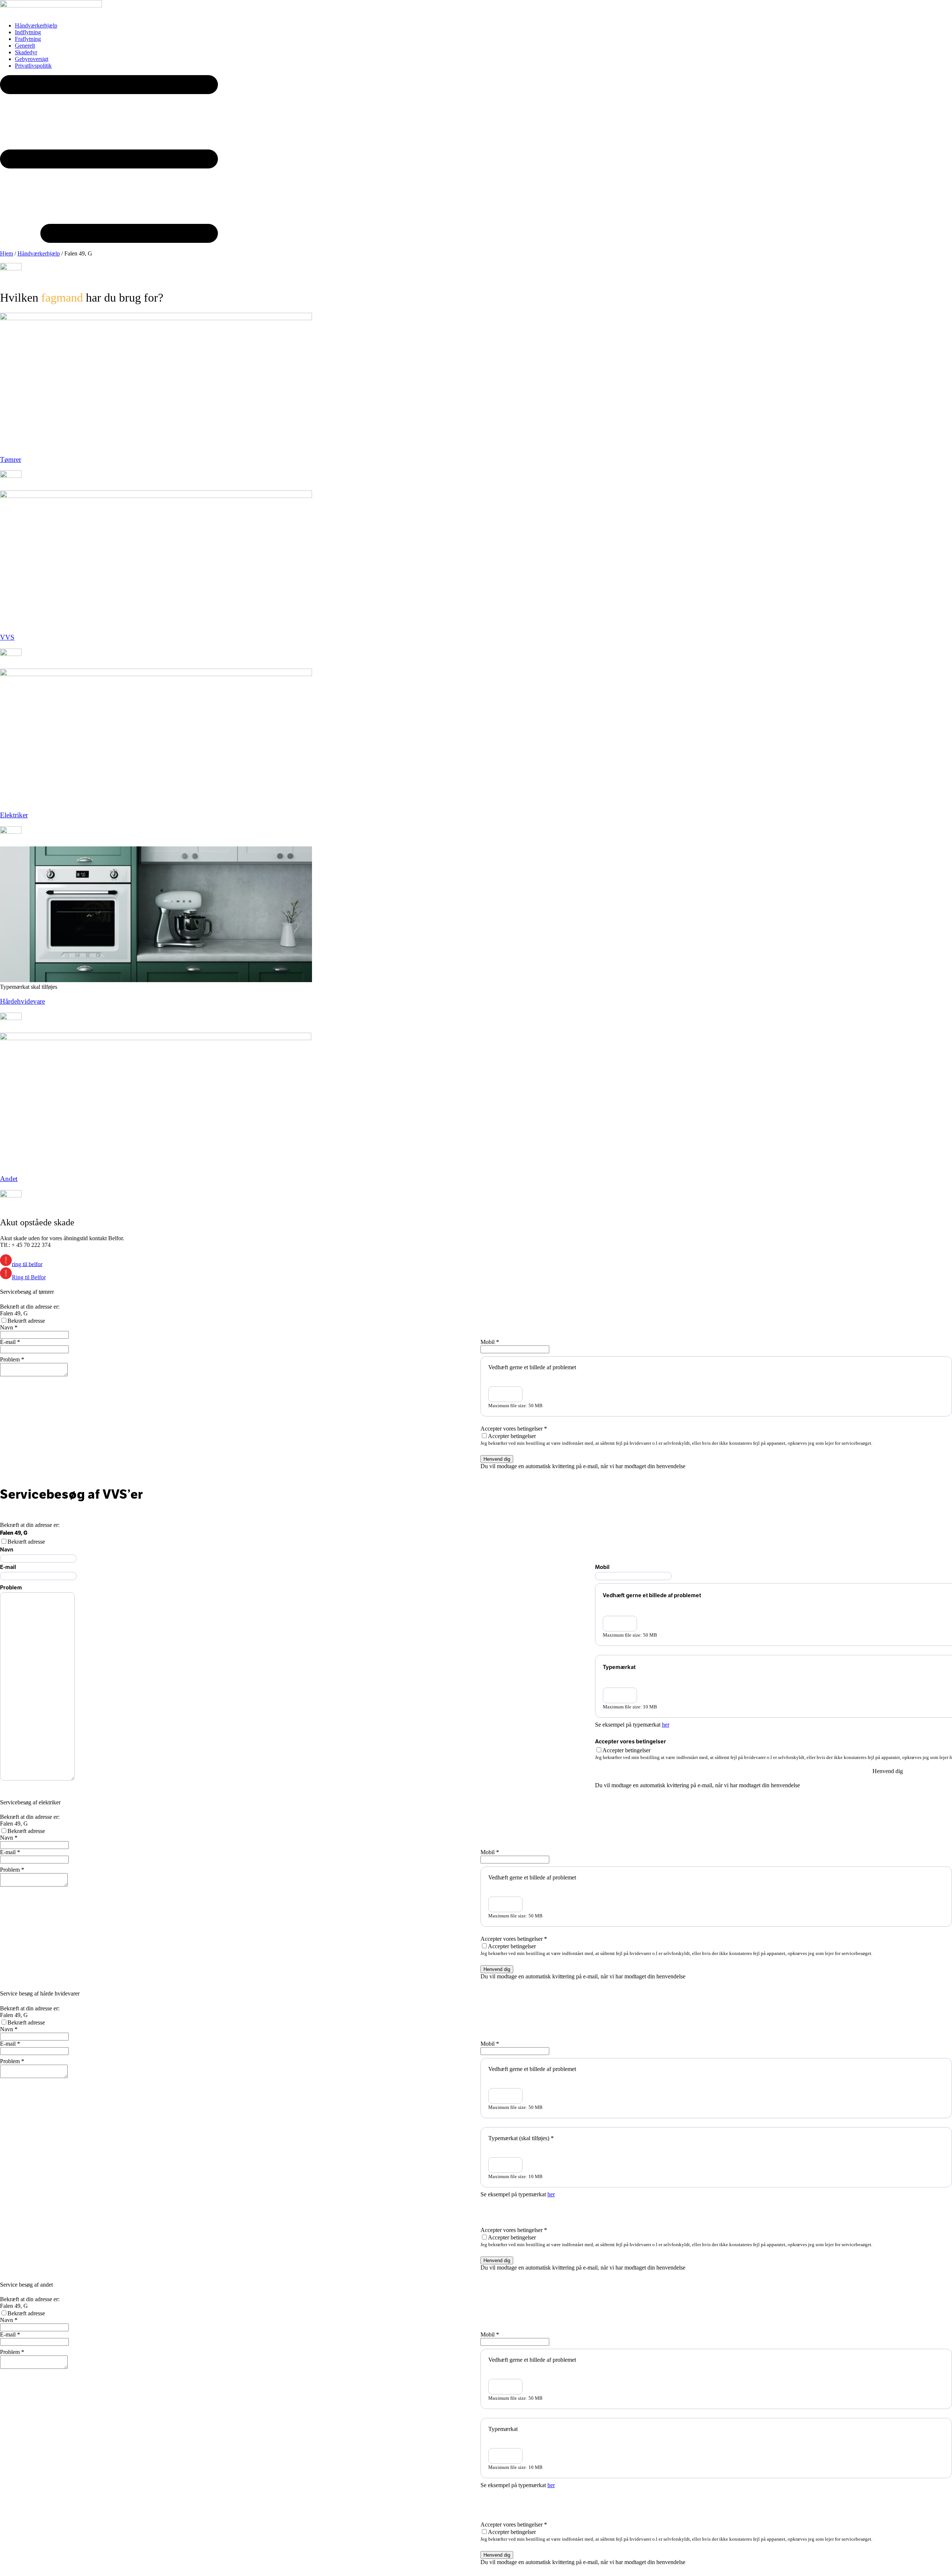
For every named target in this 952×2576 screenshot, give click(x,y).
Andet (9, 1179)
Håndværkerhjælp (39, 253)
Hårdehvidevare (22, 1001)
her (666, 1725)
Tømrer (11, 459)
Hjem (7, 253)
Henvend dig (497, 1459)
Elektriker (14, 815)
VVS (7, 637)
